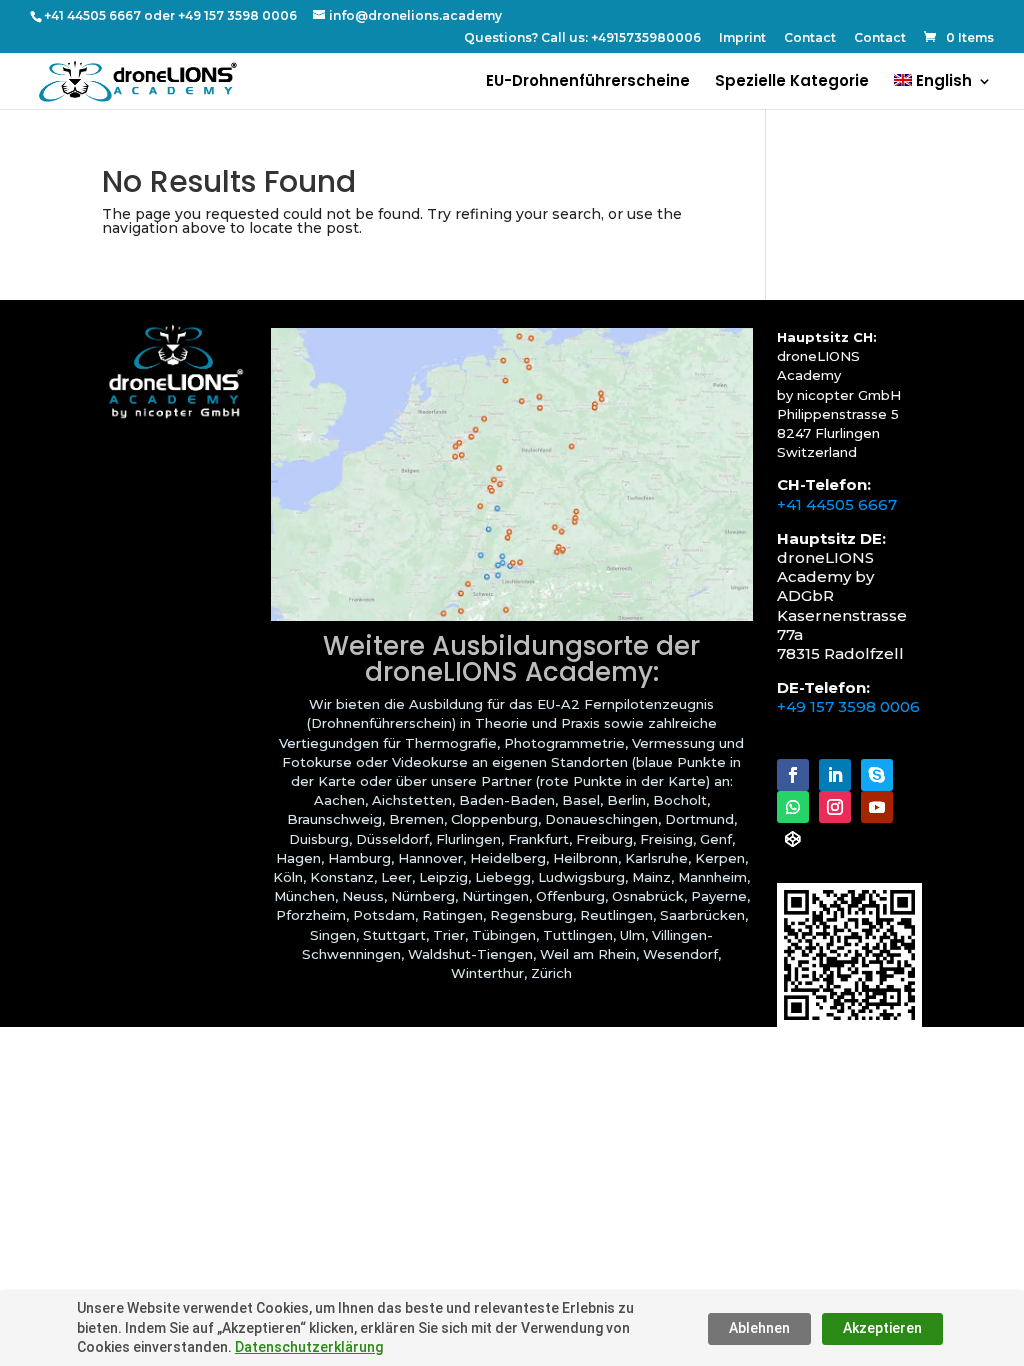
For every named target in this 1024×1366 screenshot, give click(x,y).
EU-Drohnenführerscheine (588, 82)
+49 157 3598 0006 (848, 706)
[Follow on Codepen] (793, 839)
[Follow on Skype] (877, 775)
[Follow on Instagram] (835, 807)
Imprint (742, 38)
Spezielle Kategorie (792, 82)
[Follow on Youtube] (877, 807)
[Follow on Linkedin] (835, 775)
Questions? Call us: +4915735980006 (582, 38)
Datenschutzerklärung (309, 1347)
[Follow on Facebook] (793, 775)
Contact (810, 38)
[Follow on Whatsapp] (793, 807)
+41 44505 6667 (837, 504)
